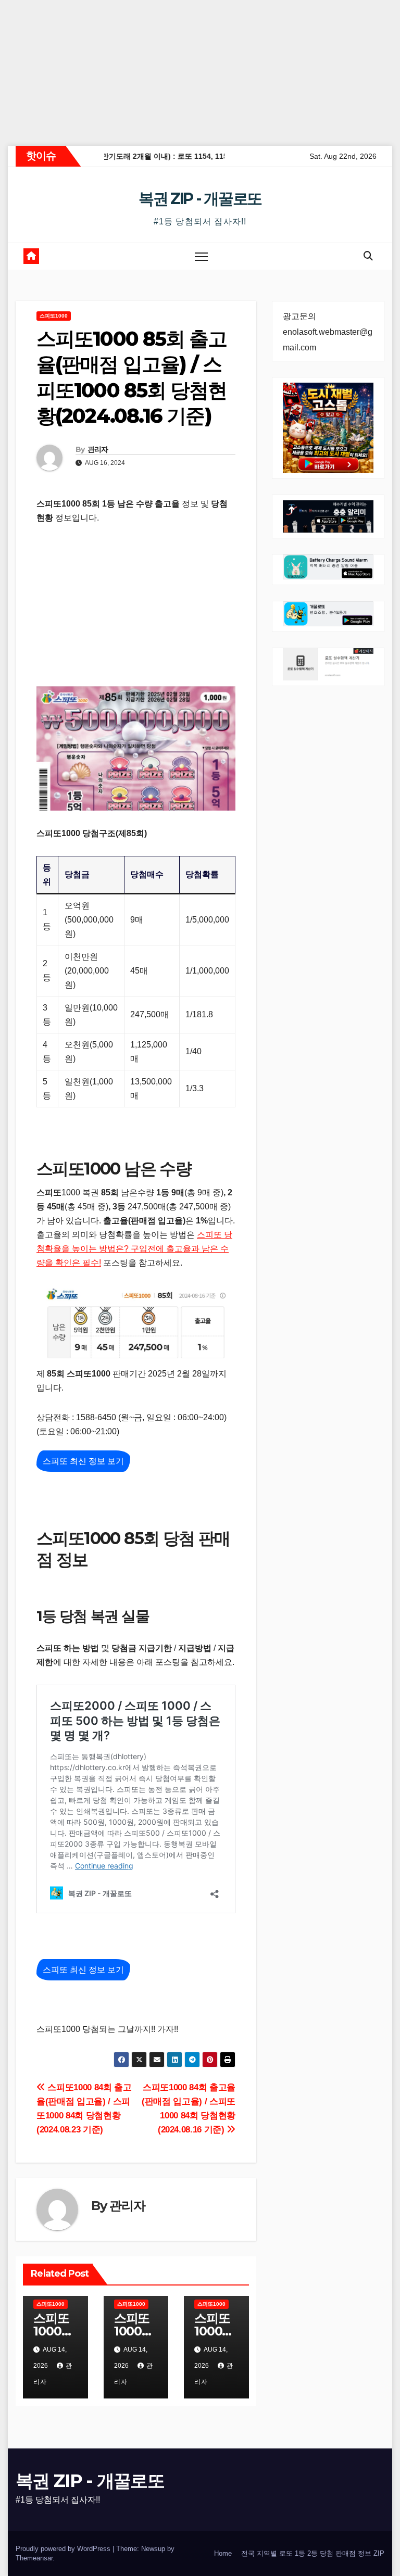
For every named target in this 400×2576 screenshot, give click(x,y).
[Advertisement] (200, 73)
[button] (368, 256)
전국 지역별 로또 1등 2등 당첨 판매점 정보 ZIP (313, 2553)
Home (223, 2553)
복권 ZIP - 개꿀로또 (200, 199)
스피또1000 (54, 316)
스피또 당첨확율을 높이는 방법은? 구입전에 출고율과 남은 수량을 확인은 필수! (134, 1249)
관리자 (98, 449)
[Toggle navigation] (201, 256)
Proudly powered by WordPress (64, 2549)
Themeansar (34, 2558)
